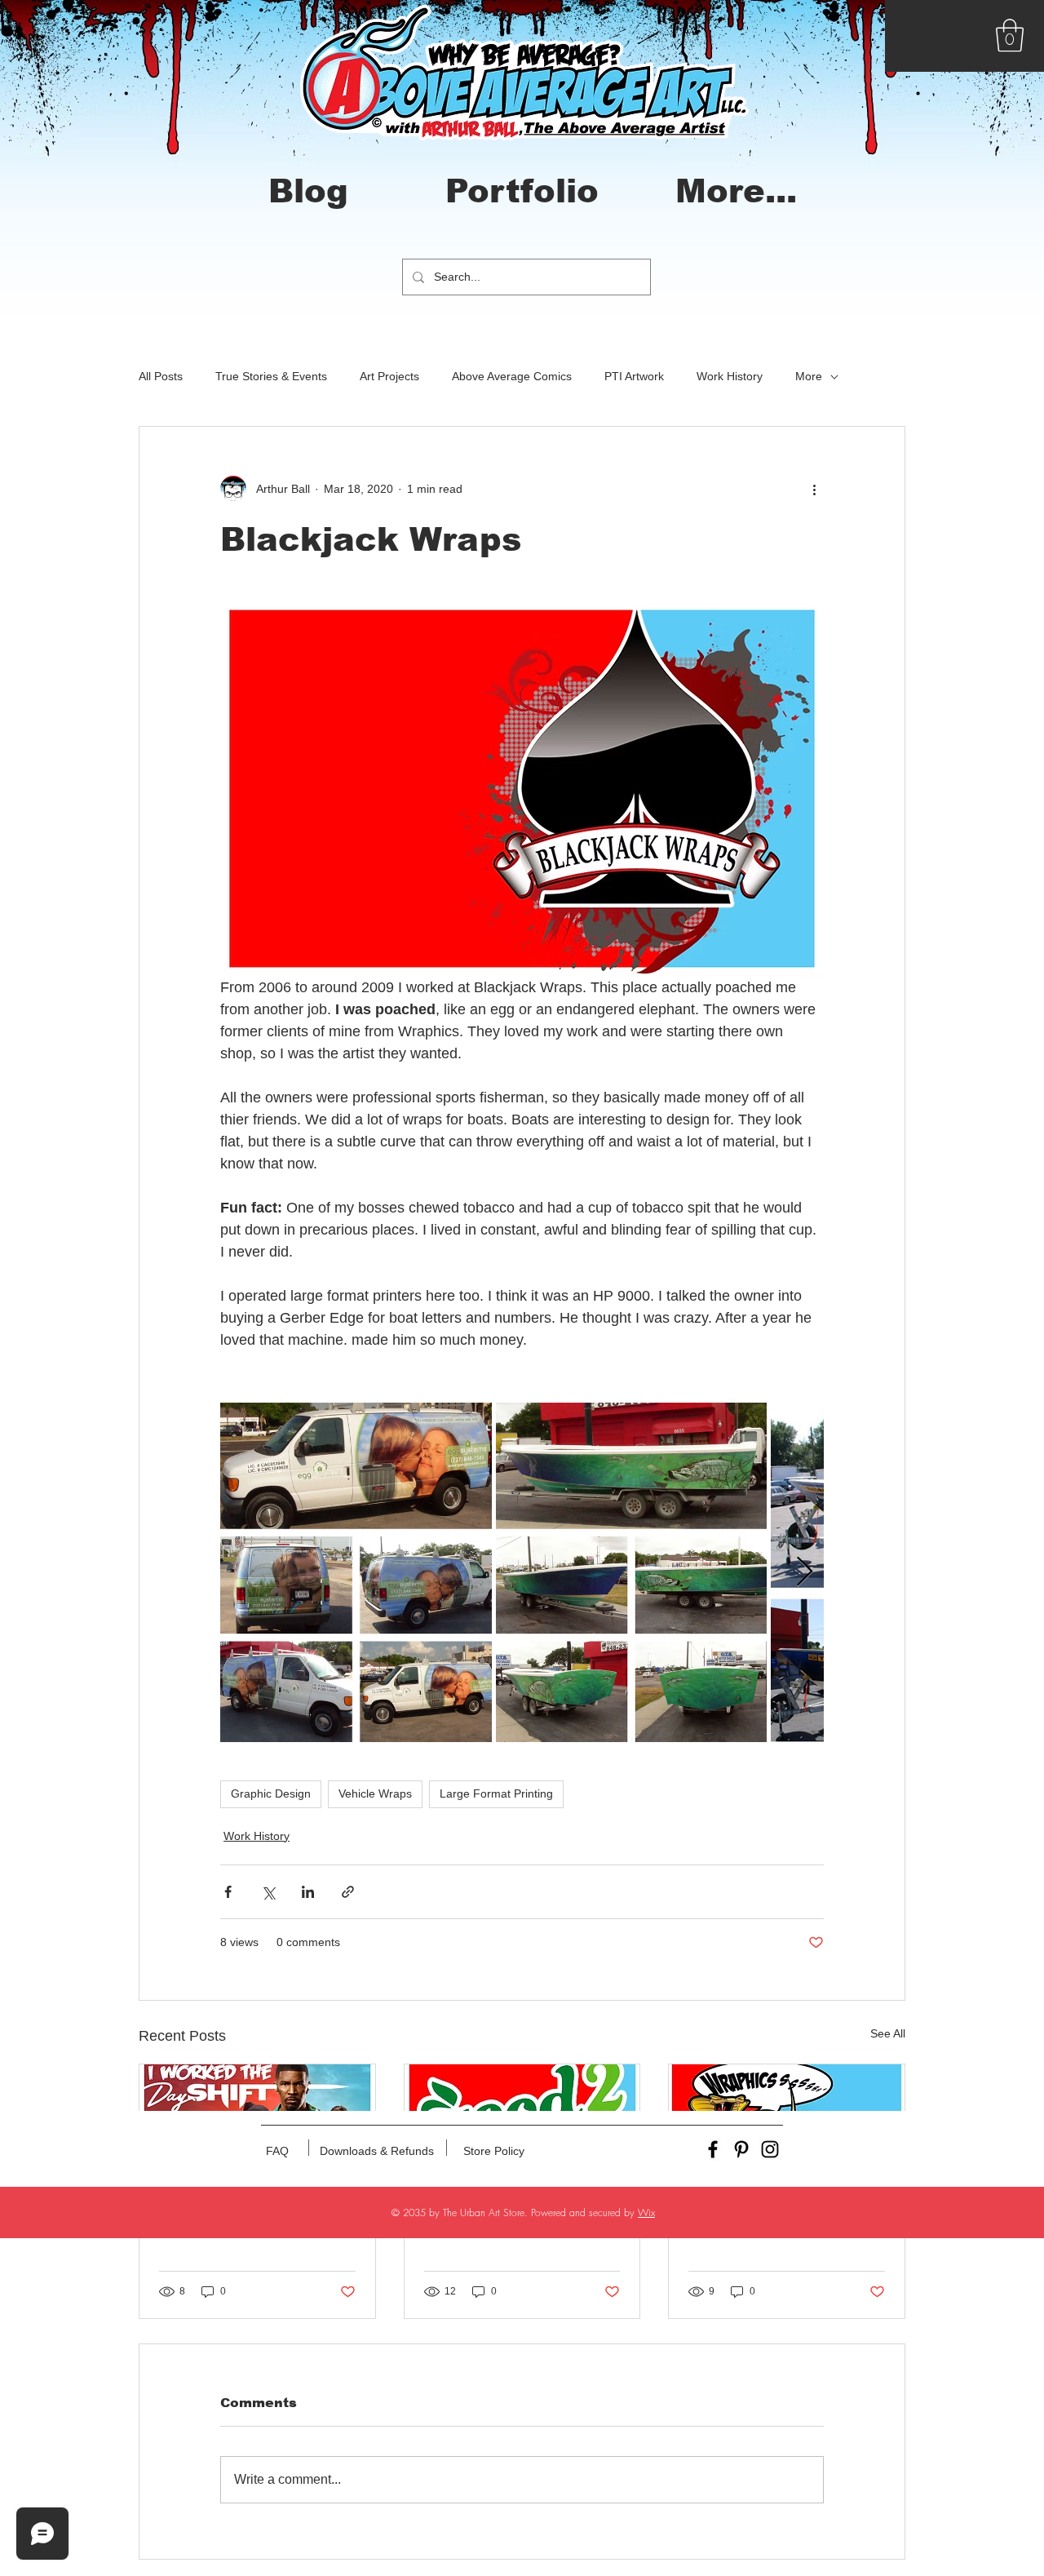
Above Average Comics (512, 376)
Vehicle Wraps (375, 1793)
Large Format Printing (496, 1793)
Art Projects (389, 376)
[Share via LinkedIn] (308, 1892)
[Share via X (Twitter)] (268, 1892)
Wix (646, 2212)
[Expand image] (356, 1572)
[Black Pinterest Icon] (741, 2149)
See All (888, 2033)
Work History (730, 376)
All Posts (161, 376)
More (809, 376)
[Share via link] (348, 1892)
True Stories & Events (271, 376)
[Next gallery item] (805, 1572)
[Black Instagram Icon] (770, 2149)
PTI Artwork (634, 376)
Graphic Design (271, 1793)
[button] (1010, 35)
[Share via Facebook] (228, 1892)
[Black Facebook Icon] (713, 2149)
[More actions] (814, 489)
